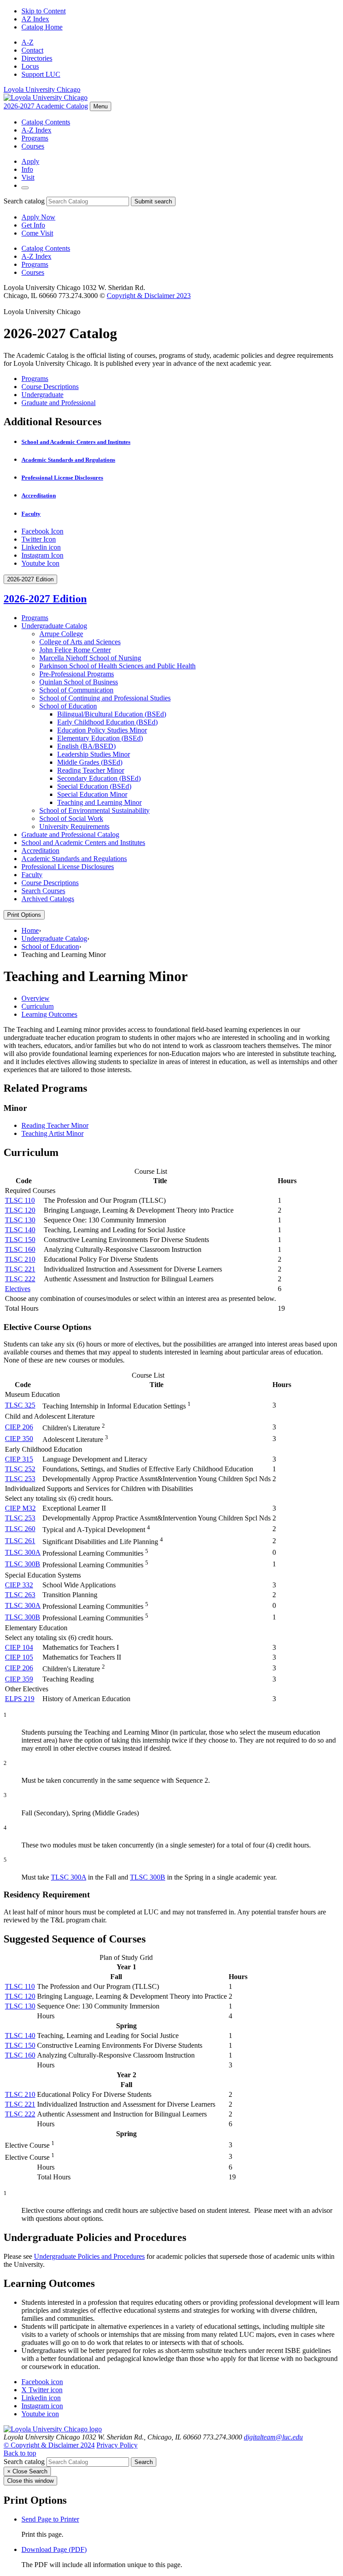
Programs (35, 138)
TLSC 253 (20, 1479)
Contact (32, 50)
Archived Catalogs (48, 899)
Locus (30, 66)
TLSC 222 (20, 1279)
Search (144, 2462)
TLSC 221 (20, 1269)
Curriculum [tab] (38, 1006)
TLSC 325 (20, 1405)
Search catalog (24, 201)
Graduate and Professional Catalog (70, 835)
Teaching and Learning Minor (99, 802)
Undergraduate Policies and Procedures (89, 2256)
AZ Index (35, 19)
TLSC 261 (20, 1541)
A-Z (27, 42)
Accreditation (39, 495)
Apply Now (38, 217)
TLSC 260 (20, 1529)
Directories (37, 58)
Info (27, 169)
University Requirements (74, 826)
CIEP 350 (19, 1439)
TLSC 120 (20, 1210)
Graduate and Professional (59, 403)
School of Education (68, 706)
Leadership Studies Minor (94, 754)
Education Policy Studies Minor (102, 730)
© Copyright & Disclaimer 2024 (49, 2445)
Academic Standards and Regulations (68, 460)
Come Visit (37, 233)
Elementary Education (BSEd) (100, 738)
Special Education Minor (92, 794)
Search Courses (43, 891)
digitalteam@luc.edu (273, 2437)
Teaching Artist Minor (52, 1133)
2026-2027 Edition (45, 599)
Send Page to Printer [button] (50, 2519)
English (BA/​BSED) (86, 746)
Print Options (24, 915)
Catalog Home (42, 27)
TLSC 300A (23, 1552)
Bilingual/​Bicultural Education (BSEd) (112, 714)
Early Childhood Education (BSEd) (107, 722)
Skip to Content (44, 11)
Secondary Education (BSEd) (99, 778)
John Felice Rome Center (75, 650)
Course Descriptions (50, 387)
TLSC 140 (20, 1230)
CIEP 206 (19, 1427)
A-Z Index (36, 130)
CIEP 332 (19, 1585)
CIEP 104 (19, 1647)
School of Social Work (71, 818)
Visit (28, 177)
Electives (18, 1289)
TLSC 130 (20, 1220)
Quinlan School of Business (79, 682)
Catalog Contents (46, 122)
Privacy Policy (117, 2445)
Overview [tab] (36, 998)
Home (30, 930)
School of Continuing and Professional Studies (105, 698)
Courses (33, 146)
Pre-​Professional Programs (77, 674)
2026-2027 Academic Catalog (46, 106)
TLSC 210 (20, 1259)
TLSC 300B (23, 1564)
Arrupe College (61, 634)
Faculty (31, 514)
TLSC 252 (20, 1469)
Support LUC (41, 74)
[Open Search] (25, 188)
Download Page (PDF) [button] (54, 2549)
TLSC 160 (20, 1249)
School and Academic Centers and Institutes (76, 442)
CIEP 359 (19, 1679)
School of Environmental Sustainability (94, 810)
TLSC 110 (20, 1200)
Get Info (33, 225)
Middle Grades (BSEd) (90, 762)
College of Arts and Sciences (80, 642)
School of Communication (76, 690)
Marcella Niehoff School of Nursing (90, 658)
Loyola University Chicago (42, 89)
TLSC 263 (20, 1595)
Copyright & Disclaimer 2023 (149, 296)
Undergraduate (42, 395)
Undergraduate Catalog (54, 626)
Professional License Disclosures (62, 478)
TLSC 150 (20, 1240)
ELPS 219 (20, 1699)
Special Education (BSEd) (94, 786)
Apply (30, 161)
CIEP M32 (20, 1508)
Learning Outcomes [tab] (49, 1014)
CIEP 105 (19, 1657)
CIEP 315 (19, 1459)
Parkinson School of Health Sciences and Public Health (117, 666)
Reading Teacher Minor (91, 770)
